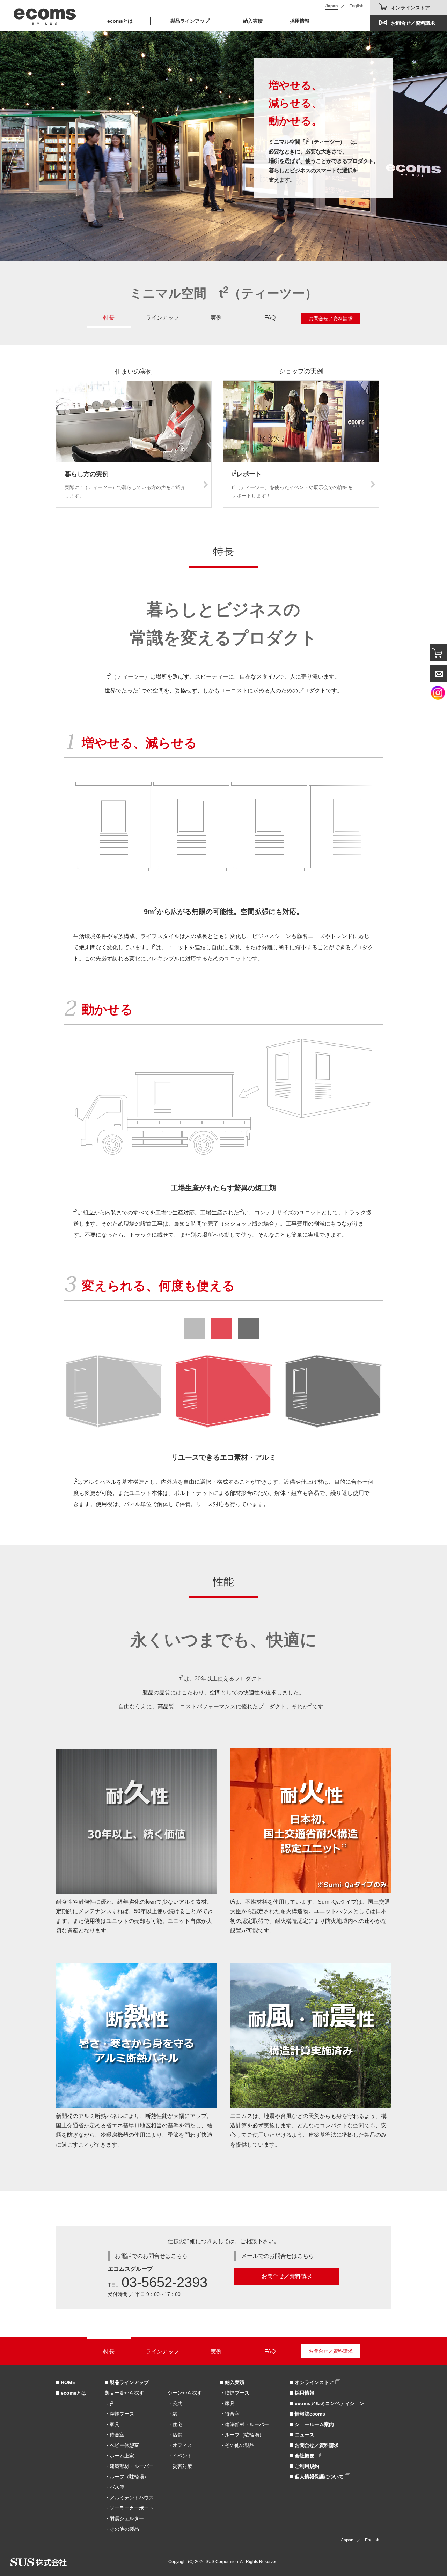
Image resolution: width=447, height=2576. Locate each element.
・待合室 (115, 2435)
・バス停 (115, 2487)
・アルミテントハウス (129, 2498)
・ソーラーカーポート (129, 2508)
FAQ (270, 318)
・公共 (175, 2403)
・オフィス (180, 2445)
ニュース (304, 2435)
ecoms (45, 15)
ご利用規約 (307, 2466)
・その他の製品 (122, 2529)
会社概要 (305, 2456)
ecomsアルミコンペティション (329, 2403)
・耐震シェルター (124, 2518)
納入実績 (253, 21)
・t (109, 2404)
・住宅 (175, 2424)
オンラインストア (410, 8)
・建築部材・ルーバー (129, 2466)
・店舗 (175, 2435)
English (356, 6)
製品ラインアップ (129, 2382)
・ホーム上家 (119, 2456)
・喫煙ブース (119, 2414)
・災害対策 (180, 2466)
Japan (332, 6)
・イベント (180, 2456)
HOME (67, 2382)
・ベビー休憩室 (122, 2445)
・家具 (112, 2424)
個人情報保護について (319, 2477)
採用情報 (300, 21)
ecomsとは (120, 21)
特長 (109, 318)
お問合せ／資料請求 (413, 23)
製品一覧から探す (124, 2393)
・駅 (173, 2414)
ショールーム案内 (314, 2424)
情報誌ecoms (309, 2414)
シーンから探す (185, 2393)
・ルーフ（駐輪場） (127, 2477)
